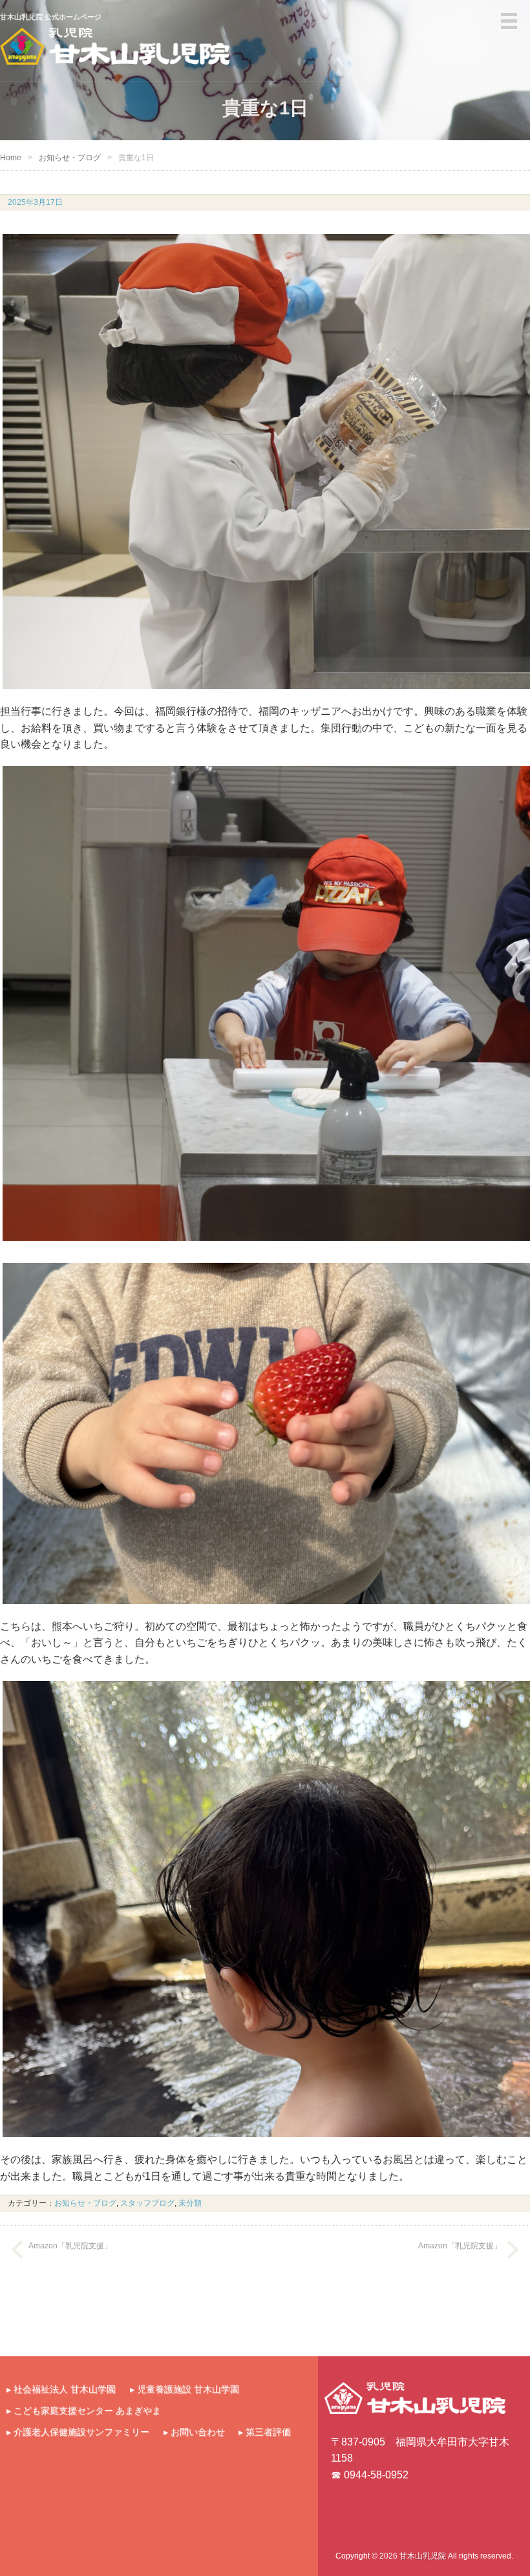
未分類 (190, 2203)
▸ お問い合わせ (194, 2432)
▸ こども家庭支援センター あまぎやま (84, 2411)
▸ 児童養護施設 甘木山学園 (185, 2389)
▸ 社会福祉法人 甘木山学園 (61, 2389)
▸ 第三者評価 (265, 2432)
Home (11, 158)
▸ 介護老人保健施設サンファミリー (78, 2432)
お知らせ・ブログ (70, 158)
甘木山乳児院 (423, 2556)
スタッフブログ (147, 2203)
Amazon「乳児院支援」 (70, 2246)
